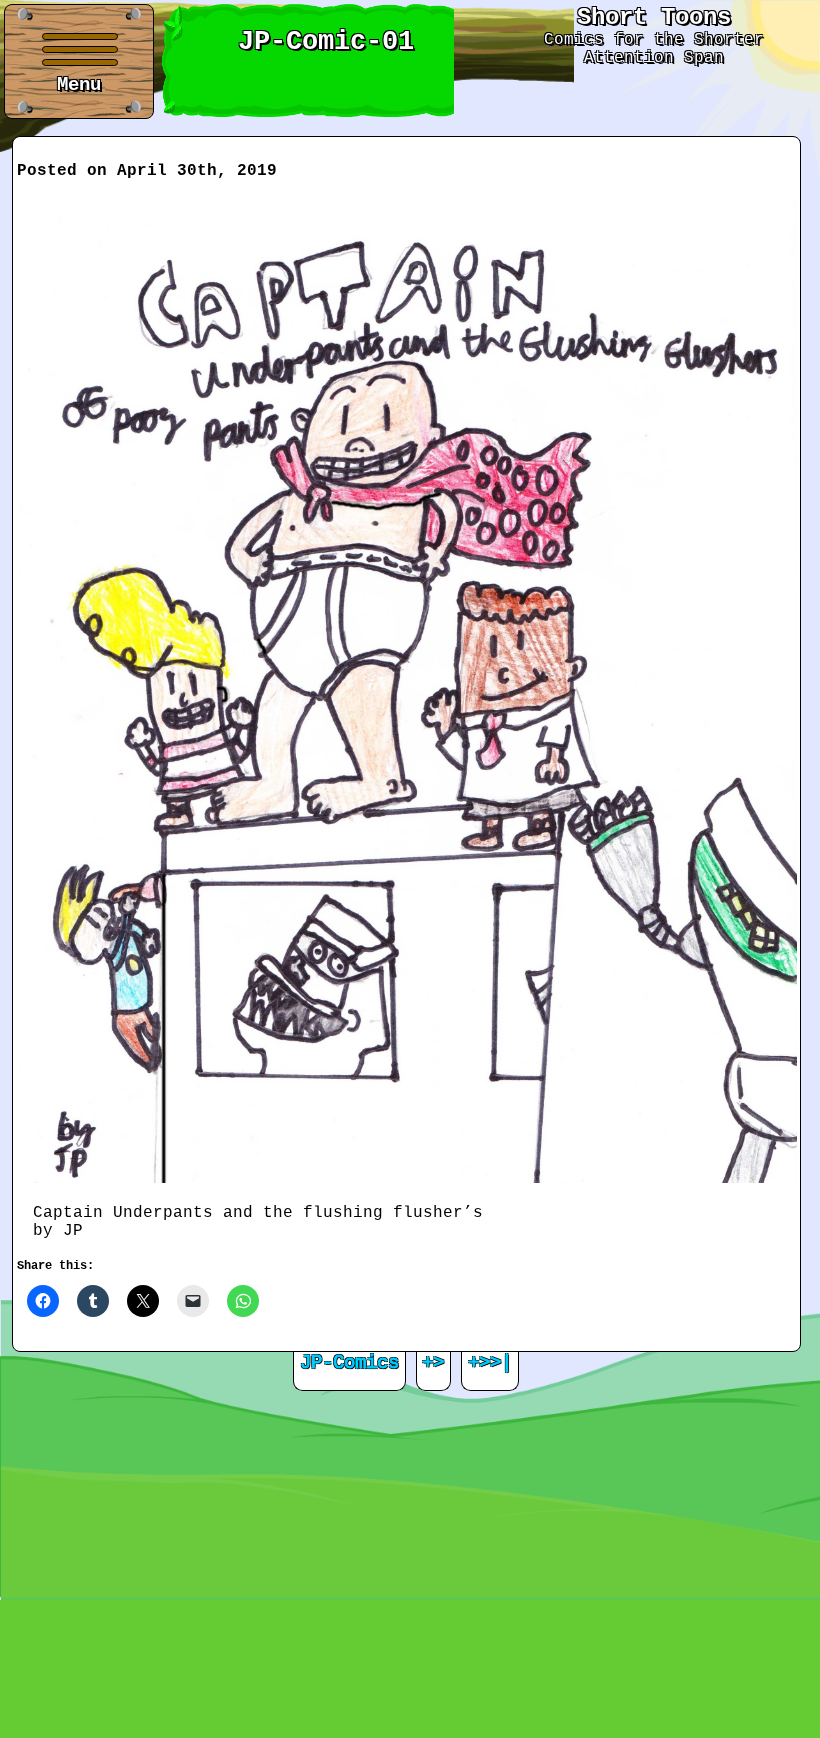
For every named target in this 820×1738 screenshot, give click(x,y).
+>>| (490, 1363)
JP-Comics (349, 1363)
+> (433, 1363)
